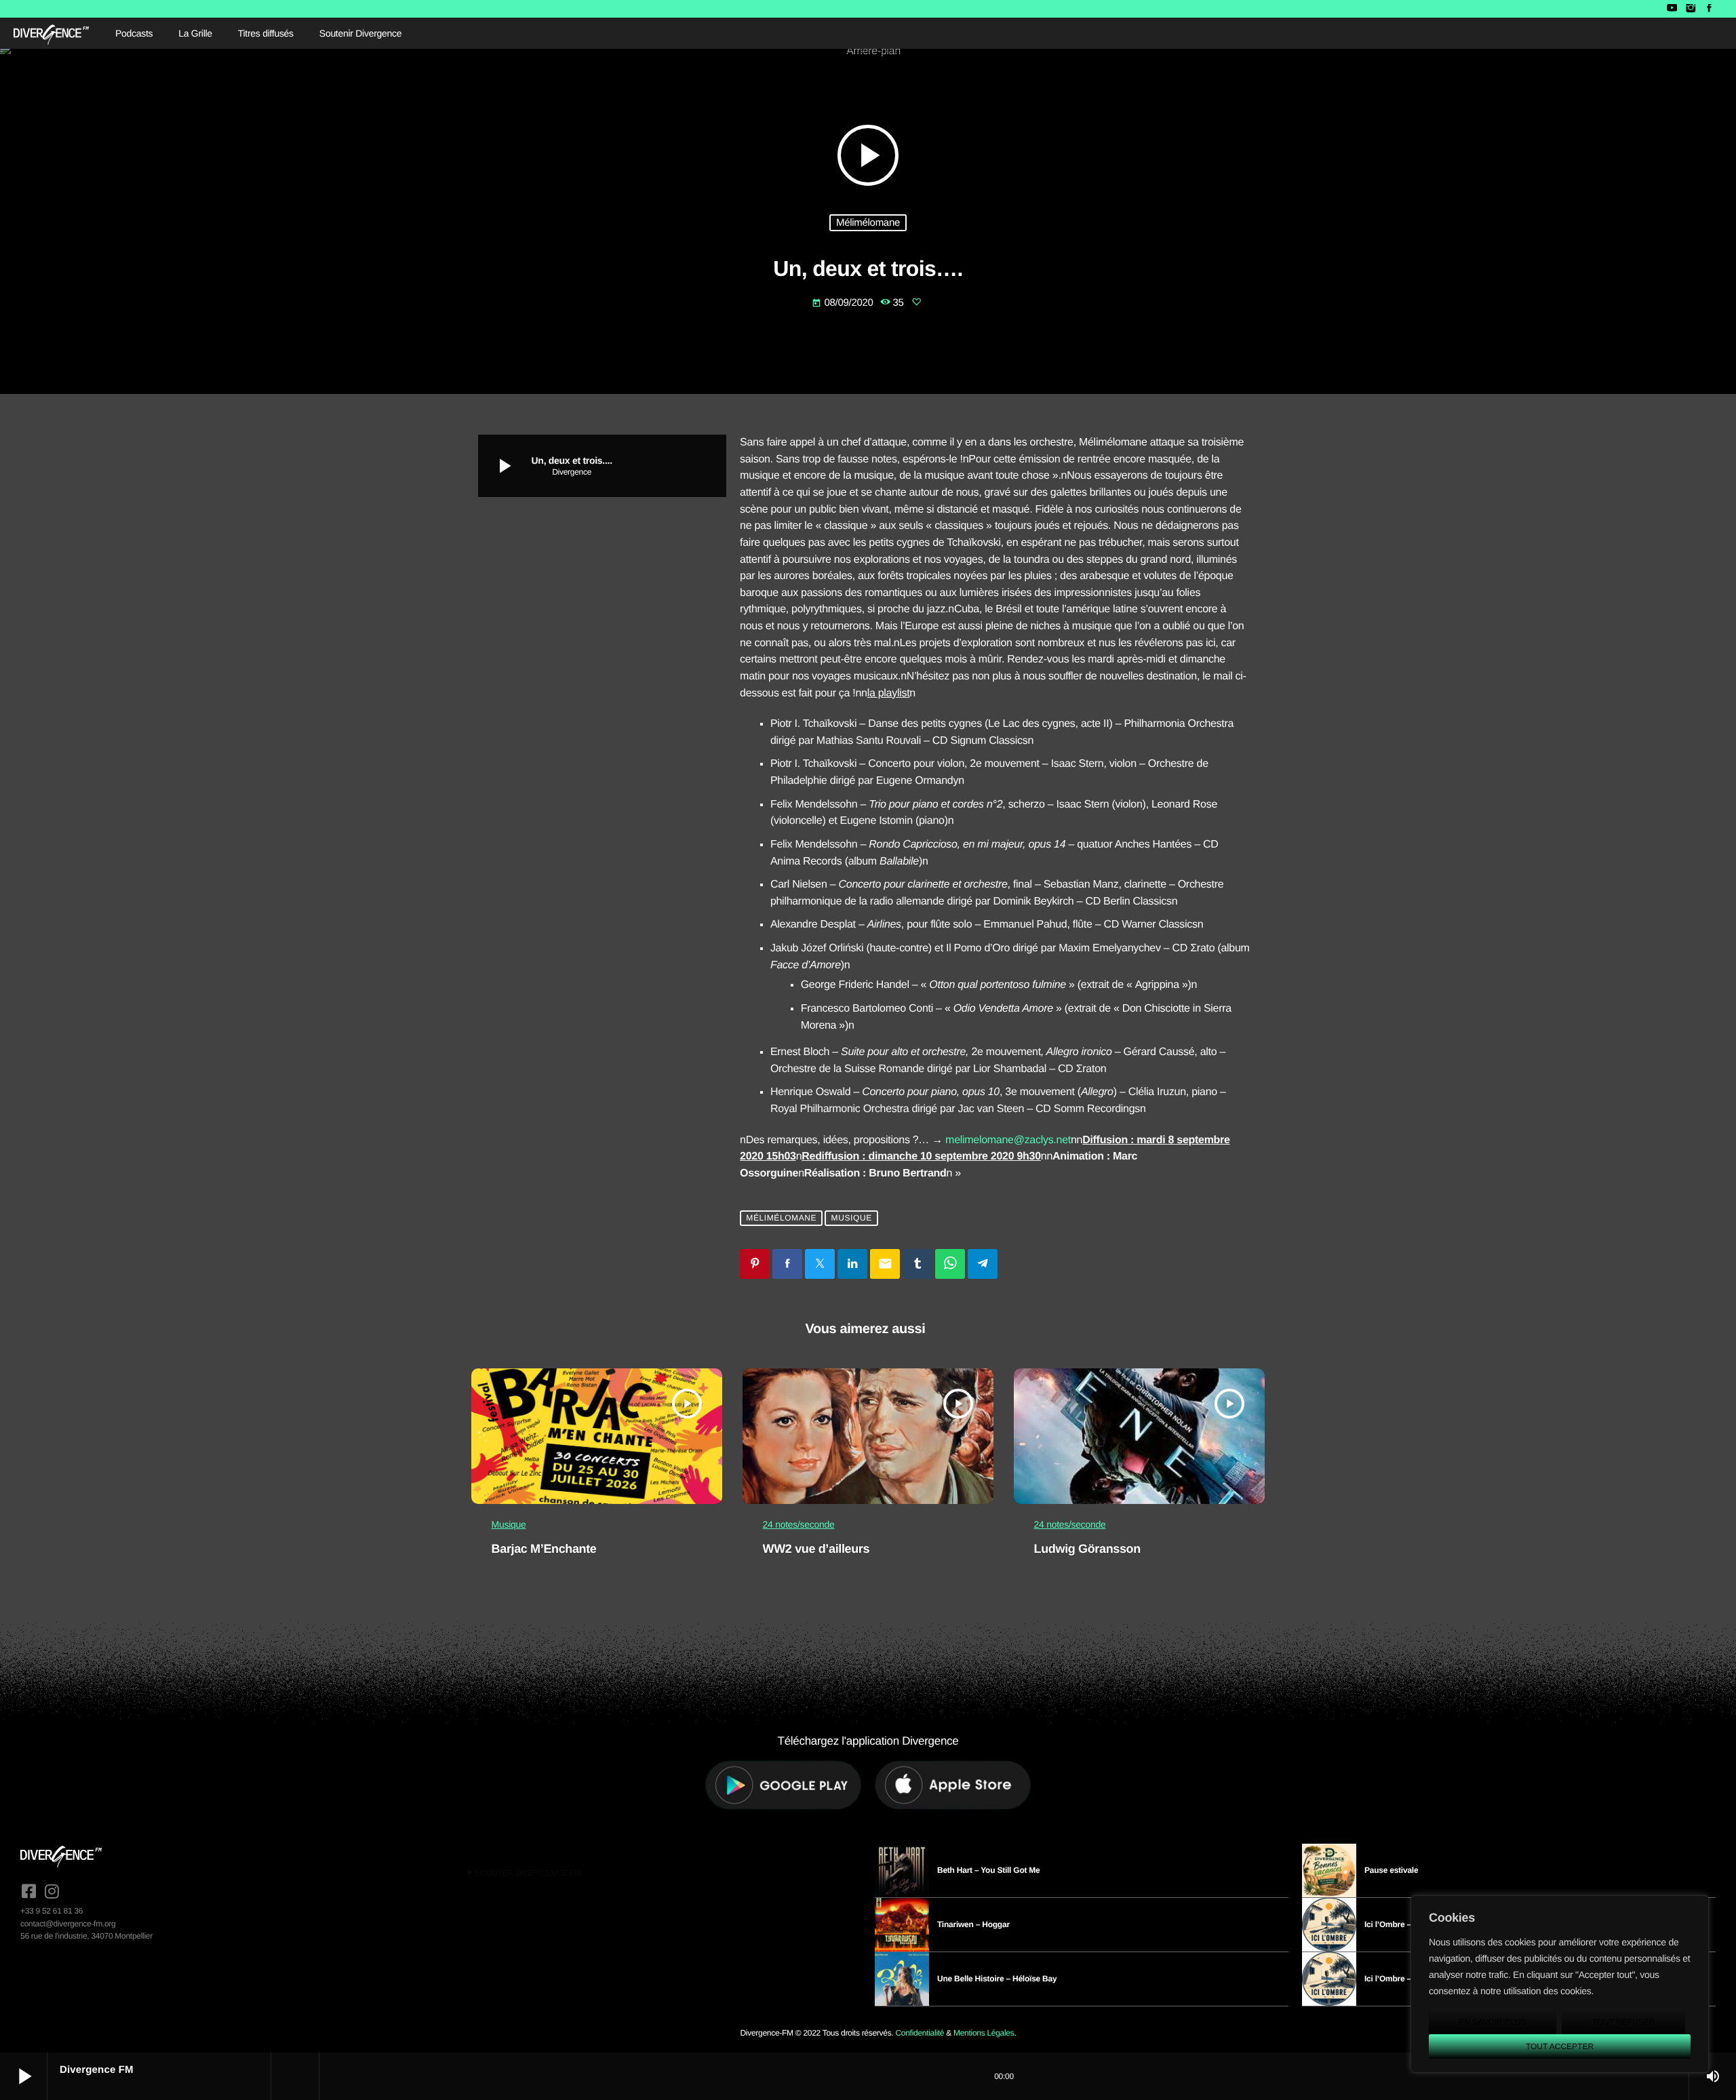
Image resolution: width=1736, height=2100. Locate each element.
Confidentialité (920, 2033)
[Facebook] (1709, 9)
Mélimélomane (868, 223)
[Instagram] (1690, 9)
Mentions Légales (984, 2033)
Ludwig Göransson (1087, 1549)
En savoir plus (1492, 2022)
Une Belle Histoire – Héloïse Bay (997, 1979)
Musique (852, 1219)
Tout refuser (1624, 2022)
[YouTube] (1672, 9)
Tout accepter (1560, 2046)
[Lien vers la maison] (51, 33)
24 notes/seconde (799, 1524)
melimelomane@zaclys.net (1008, 1140)
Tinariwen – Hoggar (973, 1924)
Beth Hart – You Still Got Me (989, 1870)
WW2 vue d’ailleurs (816, 1549)
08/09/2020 (844, 303)
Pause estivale (1391, 1870)
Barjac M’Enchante (544, 1549)
